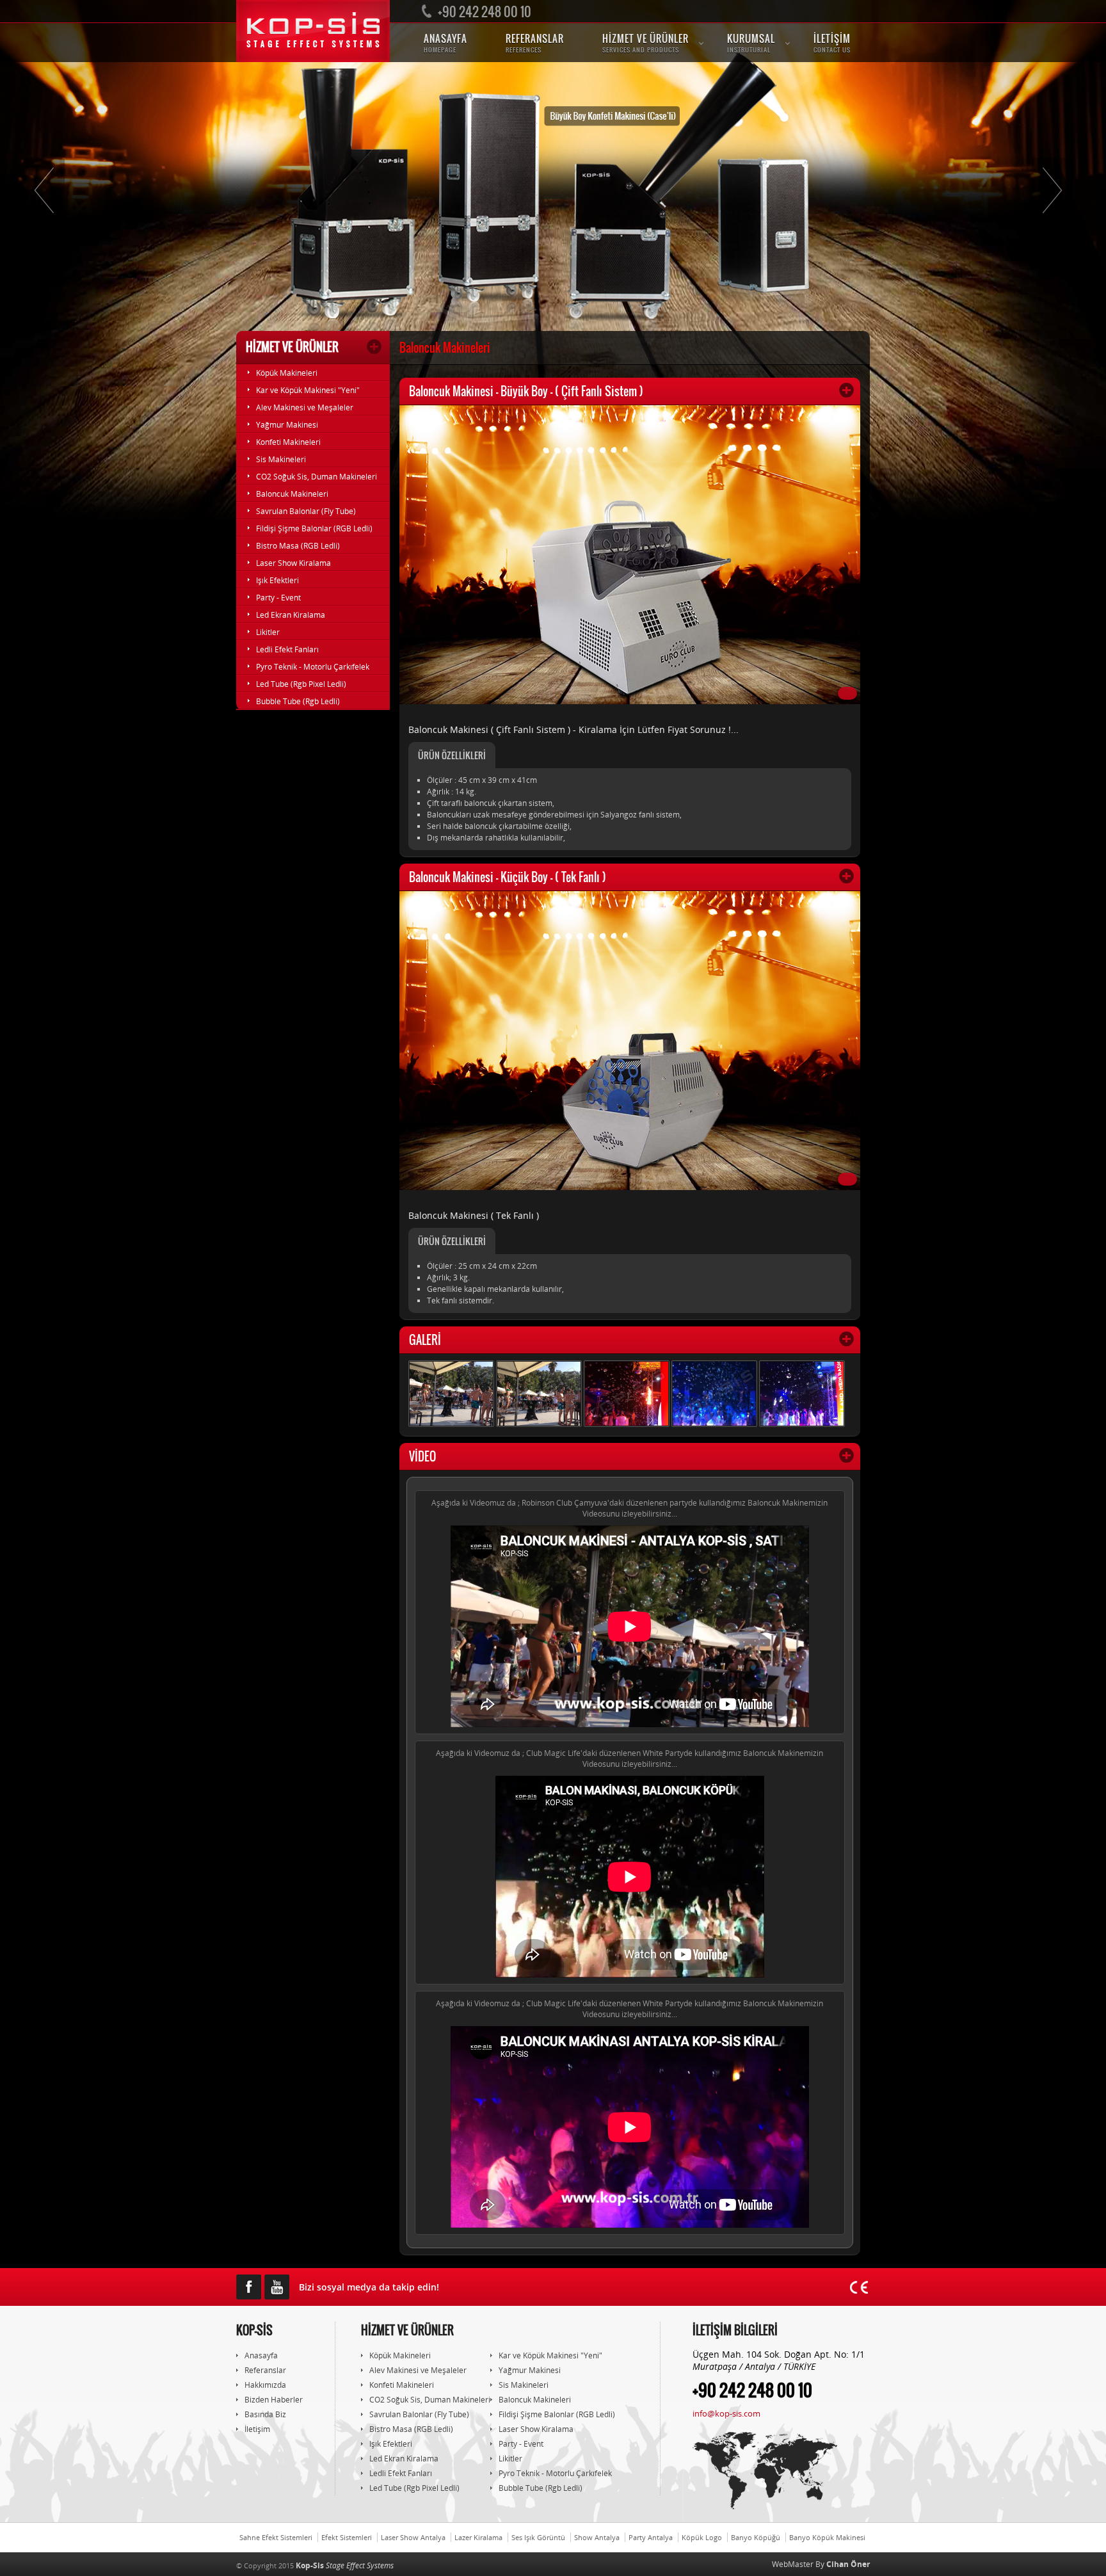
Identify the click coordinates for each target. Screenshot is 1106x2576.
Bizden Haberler (274, 2400)
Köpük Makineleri (287, 373)
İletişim (257, 2429)
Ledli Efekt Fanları (287, 649)
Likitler (268, 632)
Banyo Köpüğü (756, 2537)
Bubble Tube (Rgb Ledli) (298, 701)
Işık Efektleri (277, 580)
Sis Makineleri (281, 459)
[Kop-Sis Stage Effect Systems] (313, 31)
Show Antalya (597, 2537)
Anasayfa (261, 2355)
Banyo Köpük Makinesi (827, 2537)
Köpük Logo (702, 2537)
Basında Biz (265, 2414)
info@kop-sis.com (726, 2413)
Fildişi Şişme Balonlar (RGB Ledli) (314, 528)
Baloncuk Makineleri (292, 494)
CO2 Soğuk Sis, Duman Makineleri (317, 477)
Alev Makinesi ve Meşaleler (305, 407)
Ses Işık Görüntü (538, 2537)
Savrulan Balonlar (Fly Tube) (306, 511)
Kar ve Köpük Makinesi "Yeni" (308, 390)
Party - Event (278, 598)
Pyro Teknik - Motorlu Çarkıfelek (313, 667)
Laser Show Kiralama (293, 563)
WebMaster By (821, 2564)
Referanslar (265, 2370)
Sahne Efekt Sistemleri (276, 2537)
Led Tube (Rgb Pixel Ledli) (301, 684)
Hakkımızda (265, 2385)
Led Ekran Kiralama (291, 615)
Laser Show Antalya (413, 2537)
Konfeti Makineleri (288, 442)
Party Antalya (651, 2537)
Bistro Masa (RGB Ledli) (298, 546)
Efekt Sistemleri (347, 2537)
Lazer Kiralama (478, 2537)
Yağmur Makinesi (287, 425)
